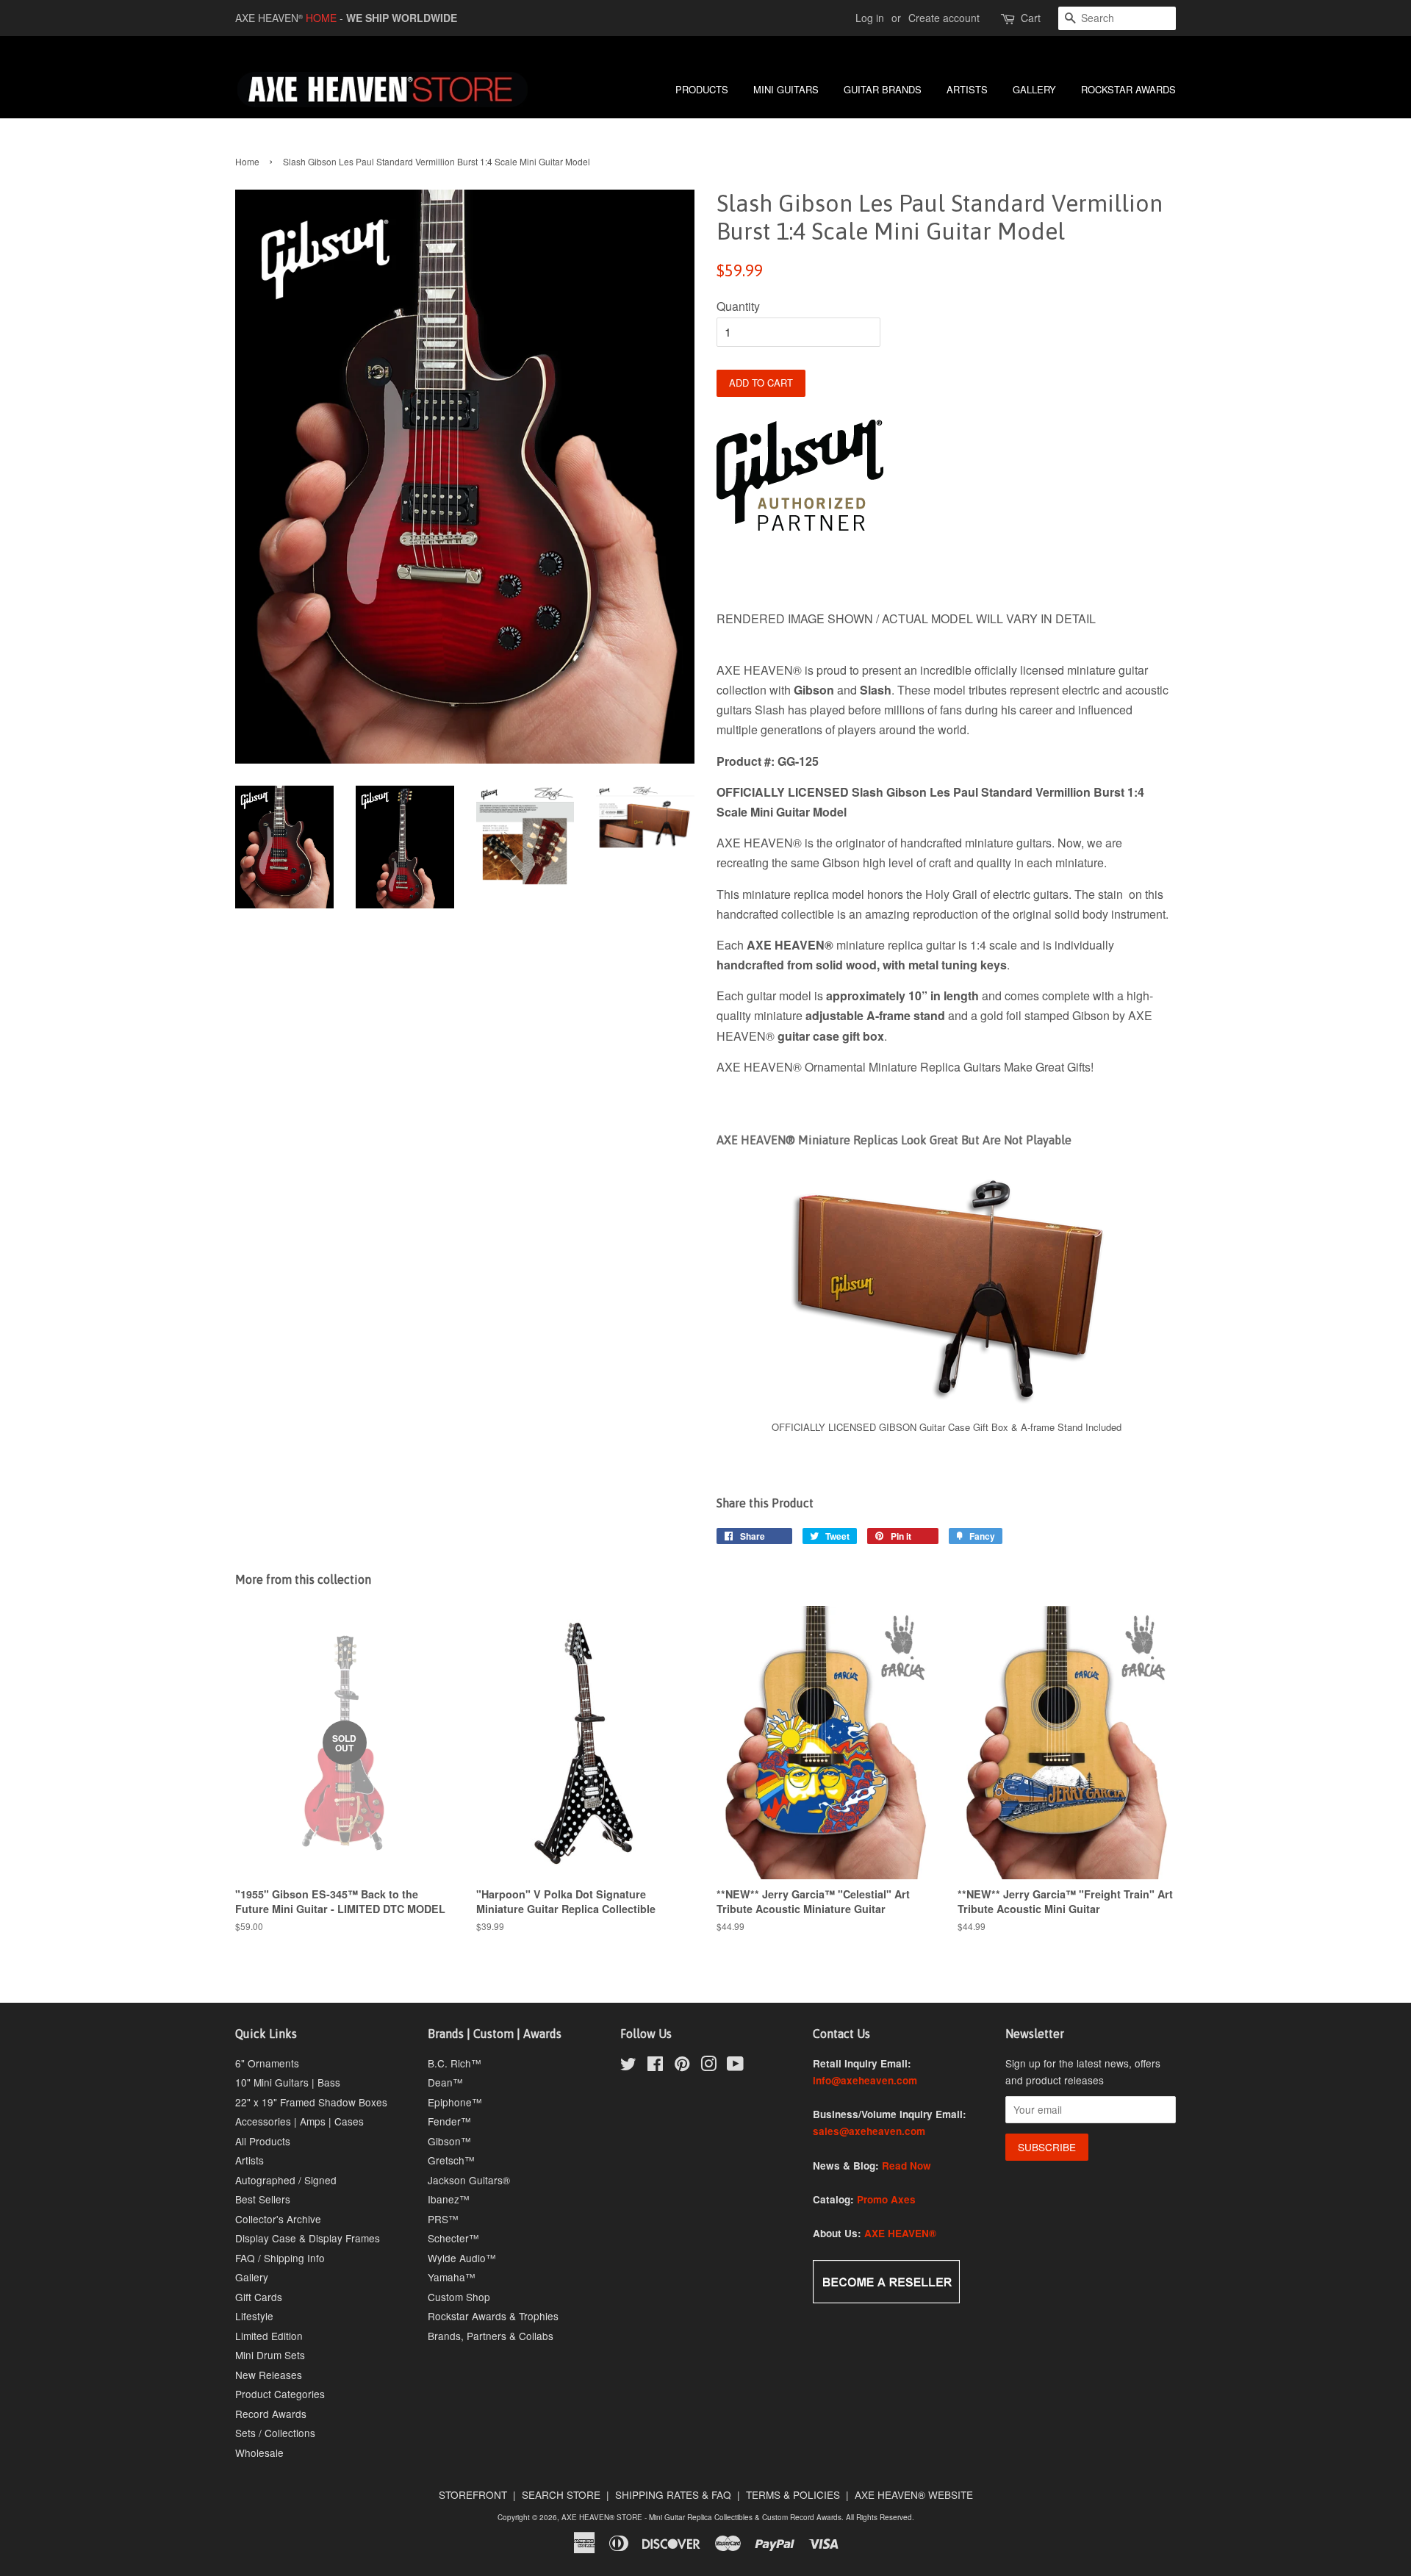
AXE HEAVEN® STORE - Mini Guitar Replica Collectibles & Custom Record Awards (701, 2517)
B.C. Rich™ (455, 2063)
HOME (321, 18)
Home (247, 161)
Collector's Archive (278, 2219)
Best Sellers (263, 2199)
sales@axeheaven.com (869, 2131)
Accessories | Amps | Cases (299, 2121)
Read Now (906, 2166)
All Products (263, 2141)
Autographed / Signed (286, 2180)
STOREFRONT (473, 2494)
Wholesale (259, 2453)
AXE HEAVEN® (900, 2233)
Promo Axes (886, 2199)
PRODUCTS (702, 89)
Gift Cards (259, 2297)
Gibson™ (449, 2141)
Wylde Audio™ (462, 2258)
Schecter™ (453, 2238)
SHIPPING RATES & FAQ (673, 2494)
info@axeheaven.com (865, 2080)
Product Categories (280, 2394)
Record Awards (271, 2414)
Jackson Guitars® (469, 2180)
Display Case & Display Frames (308, 2238)
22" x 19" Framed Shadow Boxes (311, 2102)
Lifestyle (254, 2316)
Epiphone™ (455, 2102)
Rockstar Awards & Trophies (493, 2316)
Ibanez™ (449, 2199)
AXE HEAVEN (269, 18)
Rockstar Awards (1128, 89)
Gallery (252, 2277)
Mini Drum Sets (270, 2355)
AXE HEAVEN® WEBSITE (914, 2494)
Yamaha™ (452, 2277)
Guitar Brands (883, 89)
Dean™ (445, 2082)
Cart (1031, 18)
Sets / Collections (275, 2433)
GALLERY (1034, 89)
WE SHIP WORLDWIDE (402, 18)
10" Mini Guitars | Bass (288, 2082)
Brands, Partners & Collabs (491, 2336)
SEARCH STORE (561, 2494)
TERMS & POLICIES (793, 2494)
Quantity (738, 306)
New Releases (269, 2375)
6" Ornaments (267, 2063)
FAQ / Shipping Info (280, 2258)
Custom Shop (459, 2297)
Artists (249, 2160)
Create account (944, 18)
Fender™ (449, 2121)
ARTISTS (967, 89)
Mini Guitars (786, 89)
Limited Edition (269, 2336)
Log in (870, 18)
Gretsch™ (451, 2160)
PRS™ (443, 2219)
